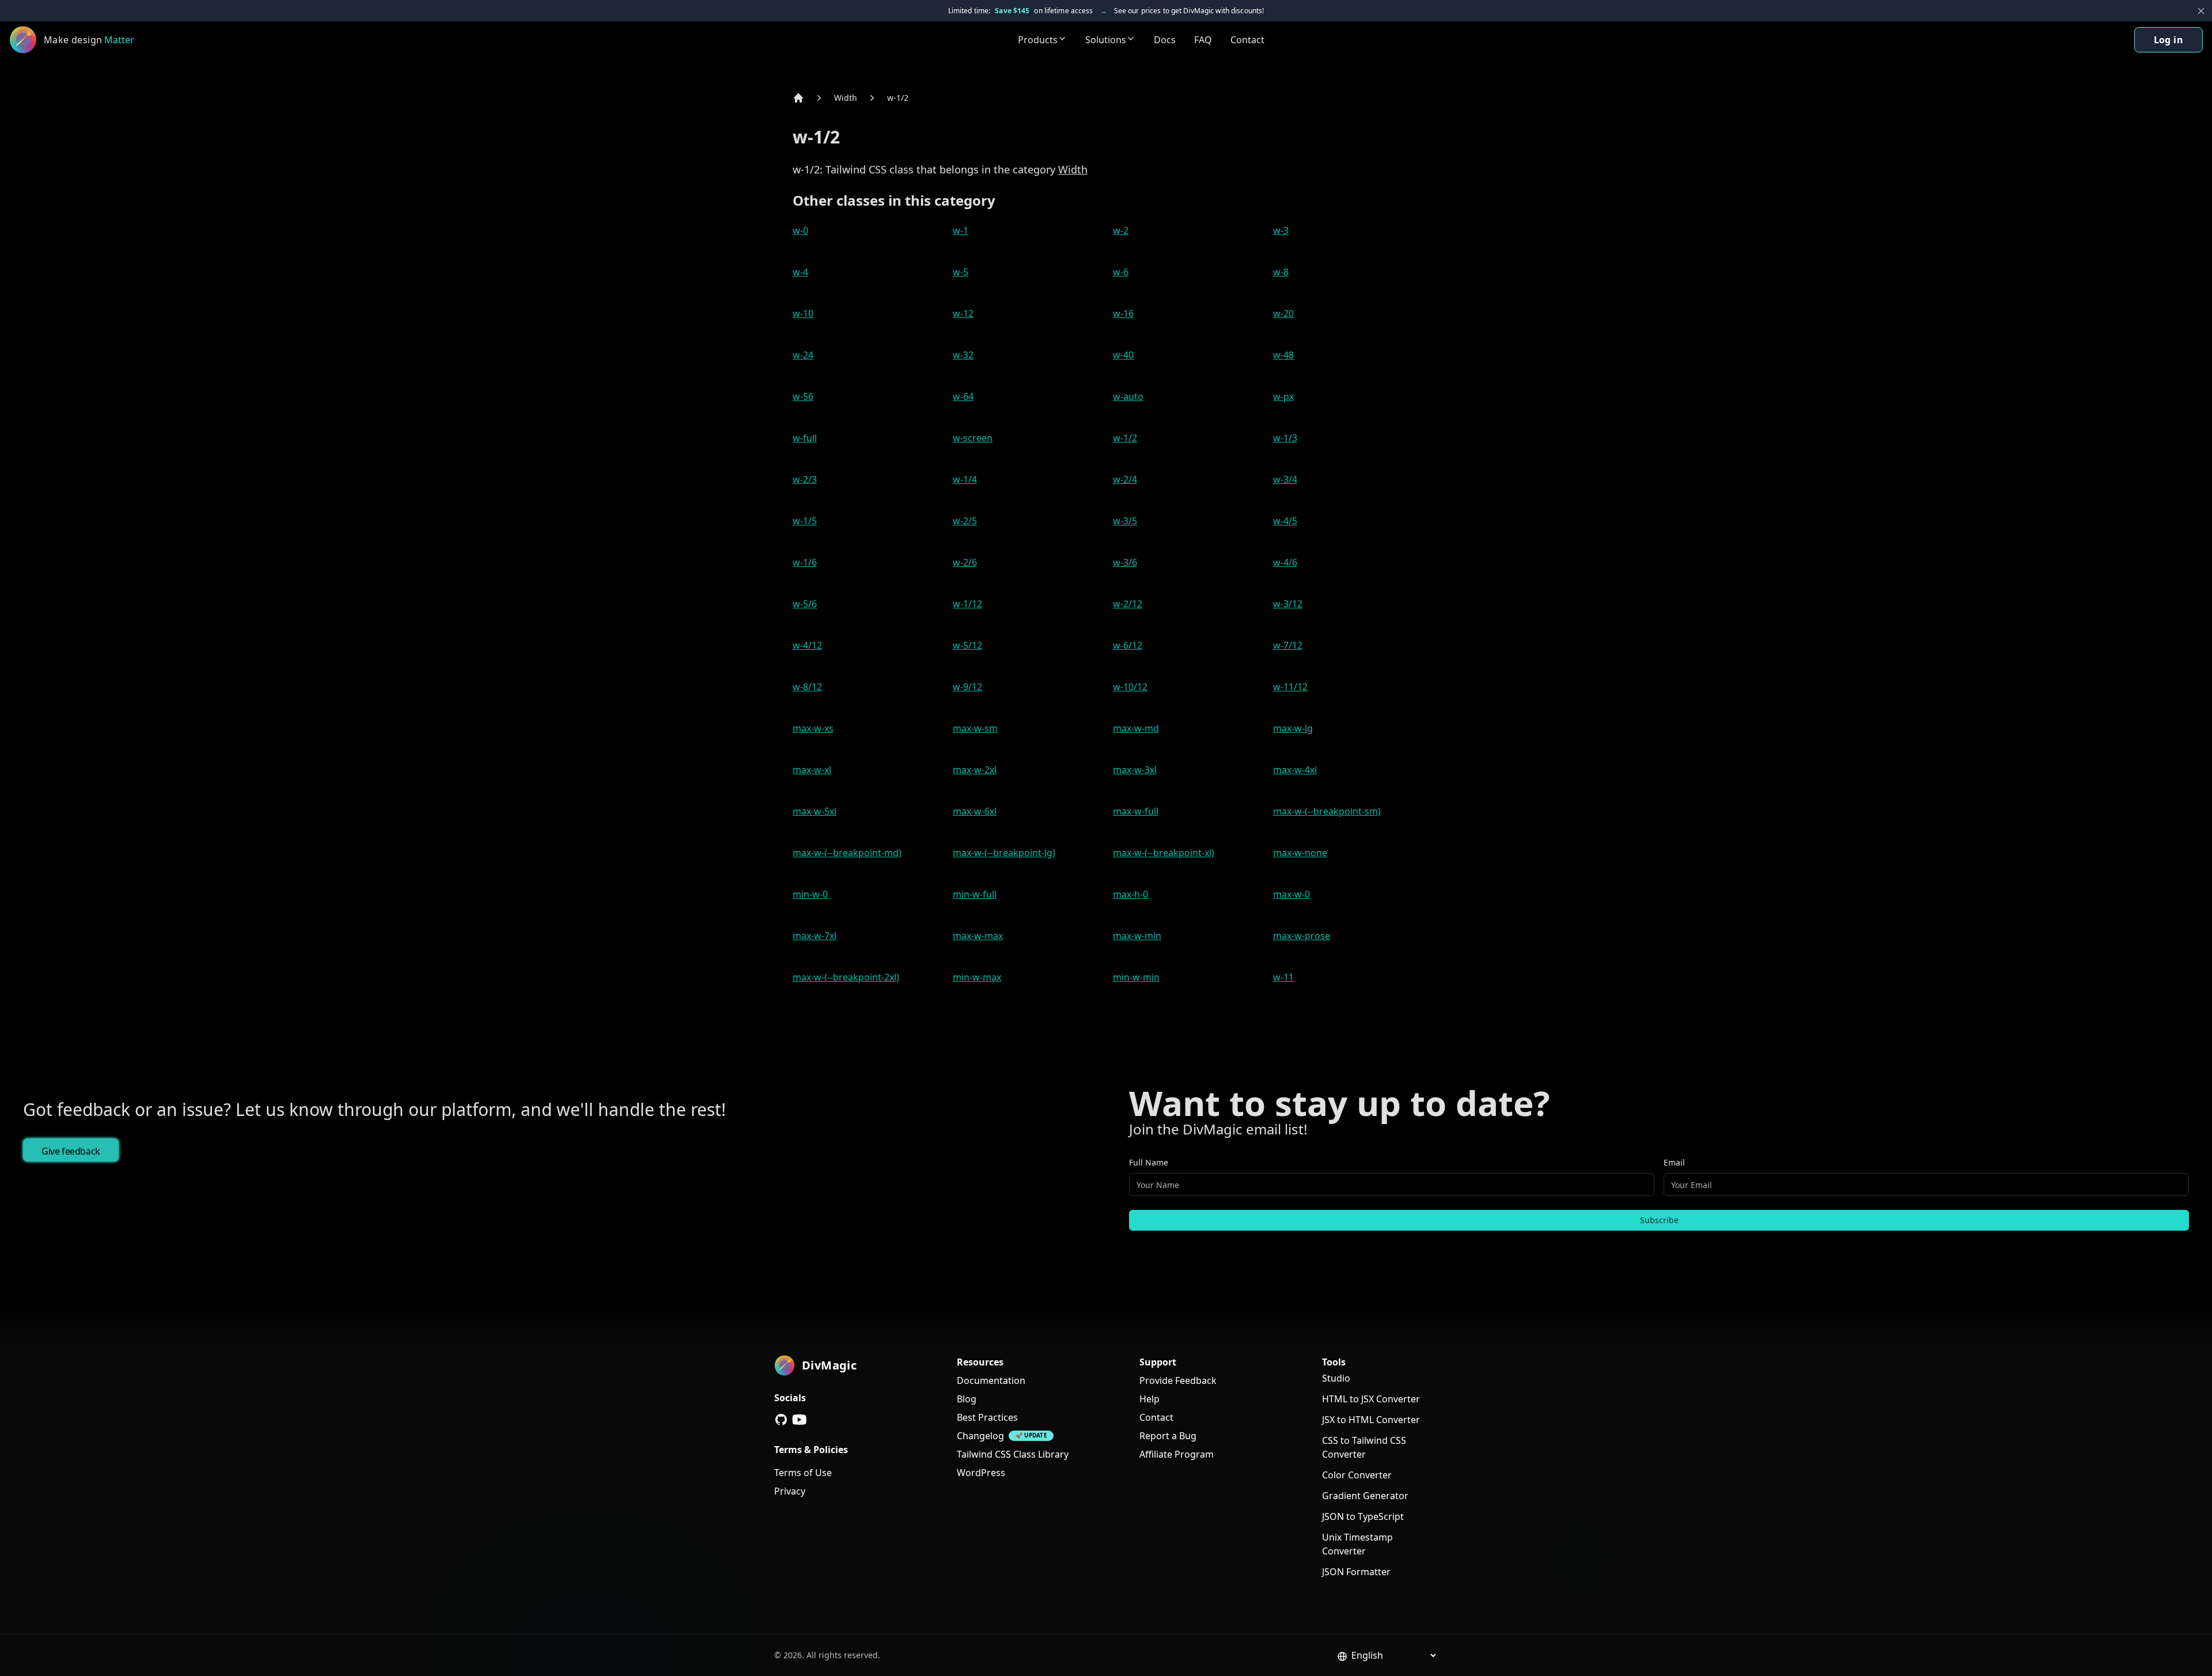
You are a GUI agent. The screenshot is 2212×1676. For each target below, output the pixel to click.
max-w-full (1136, 811)
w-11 (1283, 977)
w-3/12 (1288, 604)
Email (1674, 1162)
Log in (2169, 40)
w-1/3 (1285, 438)
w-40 (1123, 355)
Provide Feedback (1178, 1380)
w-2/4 (1125, 479)
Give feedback (71, 1151)
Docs (1165, 40)
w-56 (803, 396)
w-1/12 (967, 604)
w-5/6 (805, 604)
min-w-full (975, 894)
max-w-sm (975, 728)
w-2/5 (965, 521)
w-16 (1123, 313)
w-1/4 (965, 479)
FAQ (1203, 40)
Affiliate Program (1177, 1454)
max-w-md (1136, 728)
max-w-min (1137, 936)
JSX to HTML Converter (1371, 1420)
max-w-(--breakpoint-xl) (1164, 853)
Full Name (1149, 1162)
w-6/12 (1128, 645)
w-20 (1283, 313)
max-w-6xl (975, 811)
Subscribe (1659, 1220)
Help (1149, 1399)
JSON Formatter (1356, 1572)
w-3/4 (1285, 479)
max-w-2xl (975, 770)
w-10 (803, 313)
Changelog (980, 1436)
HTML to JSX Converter (1371, 1399)
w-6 (1121, 272)
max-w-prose (1302, 936)
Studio (1336, 1378)
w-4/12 (807, 645)
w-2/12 (1128, 604)
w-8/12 (807, 687)
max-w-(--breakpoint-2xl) (846, 977)
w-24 (803, 355)
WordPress (981, 1473)
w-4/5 (1285, 521)
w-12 (963, 313)
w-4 (800, 272)
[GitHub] (781, 1420)
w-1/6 (805, 562)
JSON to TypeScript (1363, 1516)
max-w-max (978, 936)
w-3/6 (1125, 562)
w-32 (963, 355)
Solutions (1106, 40)
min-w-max (977, 977)
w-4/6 (1285, 562)
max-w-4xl (1295, 770)
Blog (967, 1399)
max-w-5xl (815, 811)
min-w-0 (810, 894)
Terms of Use (803, 1473)
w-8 (1281, 272)
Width (846, 98)
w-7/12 (1288, 645)
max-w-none (1300, 853)
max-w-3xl (1135, 770)
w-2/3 (805, 479)
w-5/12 (967, 645)
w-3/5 (1125, 521)
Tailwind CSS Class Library (1013, 1454)
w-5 (961, 272)
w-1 (961, 230)
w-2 (1121, 230)
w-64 (963, 396)
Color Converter (1357, 1475)
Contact (1247, 40)
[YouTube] (800, 1420)
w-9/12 (967, 687)
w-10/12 (1130, 687)
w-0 (800, 230)
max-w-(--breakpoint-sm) (1327, 811)
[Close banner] (2201, 11)
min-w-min (1136, 977)
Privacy (790, 1491)
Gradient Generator (1365, 1496)
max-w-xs (813, 728)
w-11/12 (1290, 687)
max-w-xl (812, 770)
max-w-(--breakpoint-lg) (1004, 853)
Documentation (991, 1380)
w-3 (1281, 230)
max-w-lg (1293, 728)
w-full (805, 438)
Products (1038, 40)
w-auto (1128, 396)
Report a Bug (1168, 1436)
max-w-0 (1291, 894)
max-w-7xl (815, 936)
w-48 (1283, 355)
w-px (1283, 396)
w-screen (973, 438)
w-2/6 (965, 562)
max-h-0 (1130, 894)
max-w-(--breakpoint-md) (847, 853)
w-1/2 (898, 98)
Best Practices (987, 1417)
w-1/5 (805, 521)
